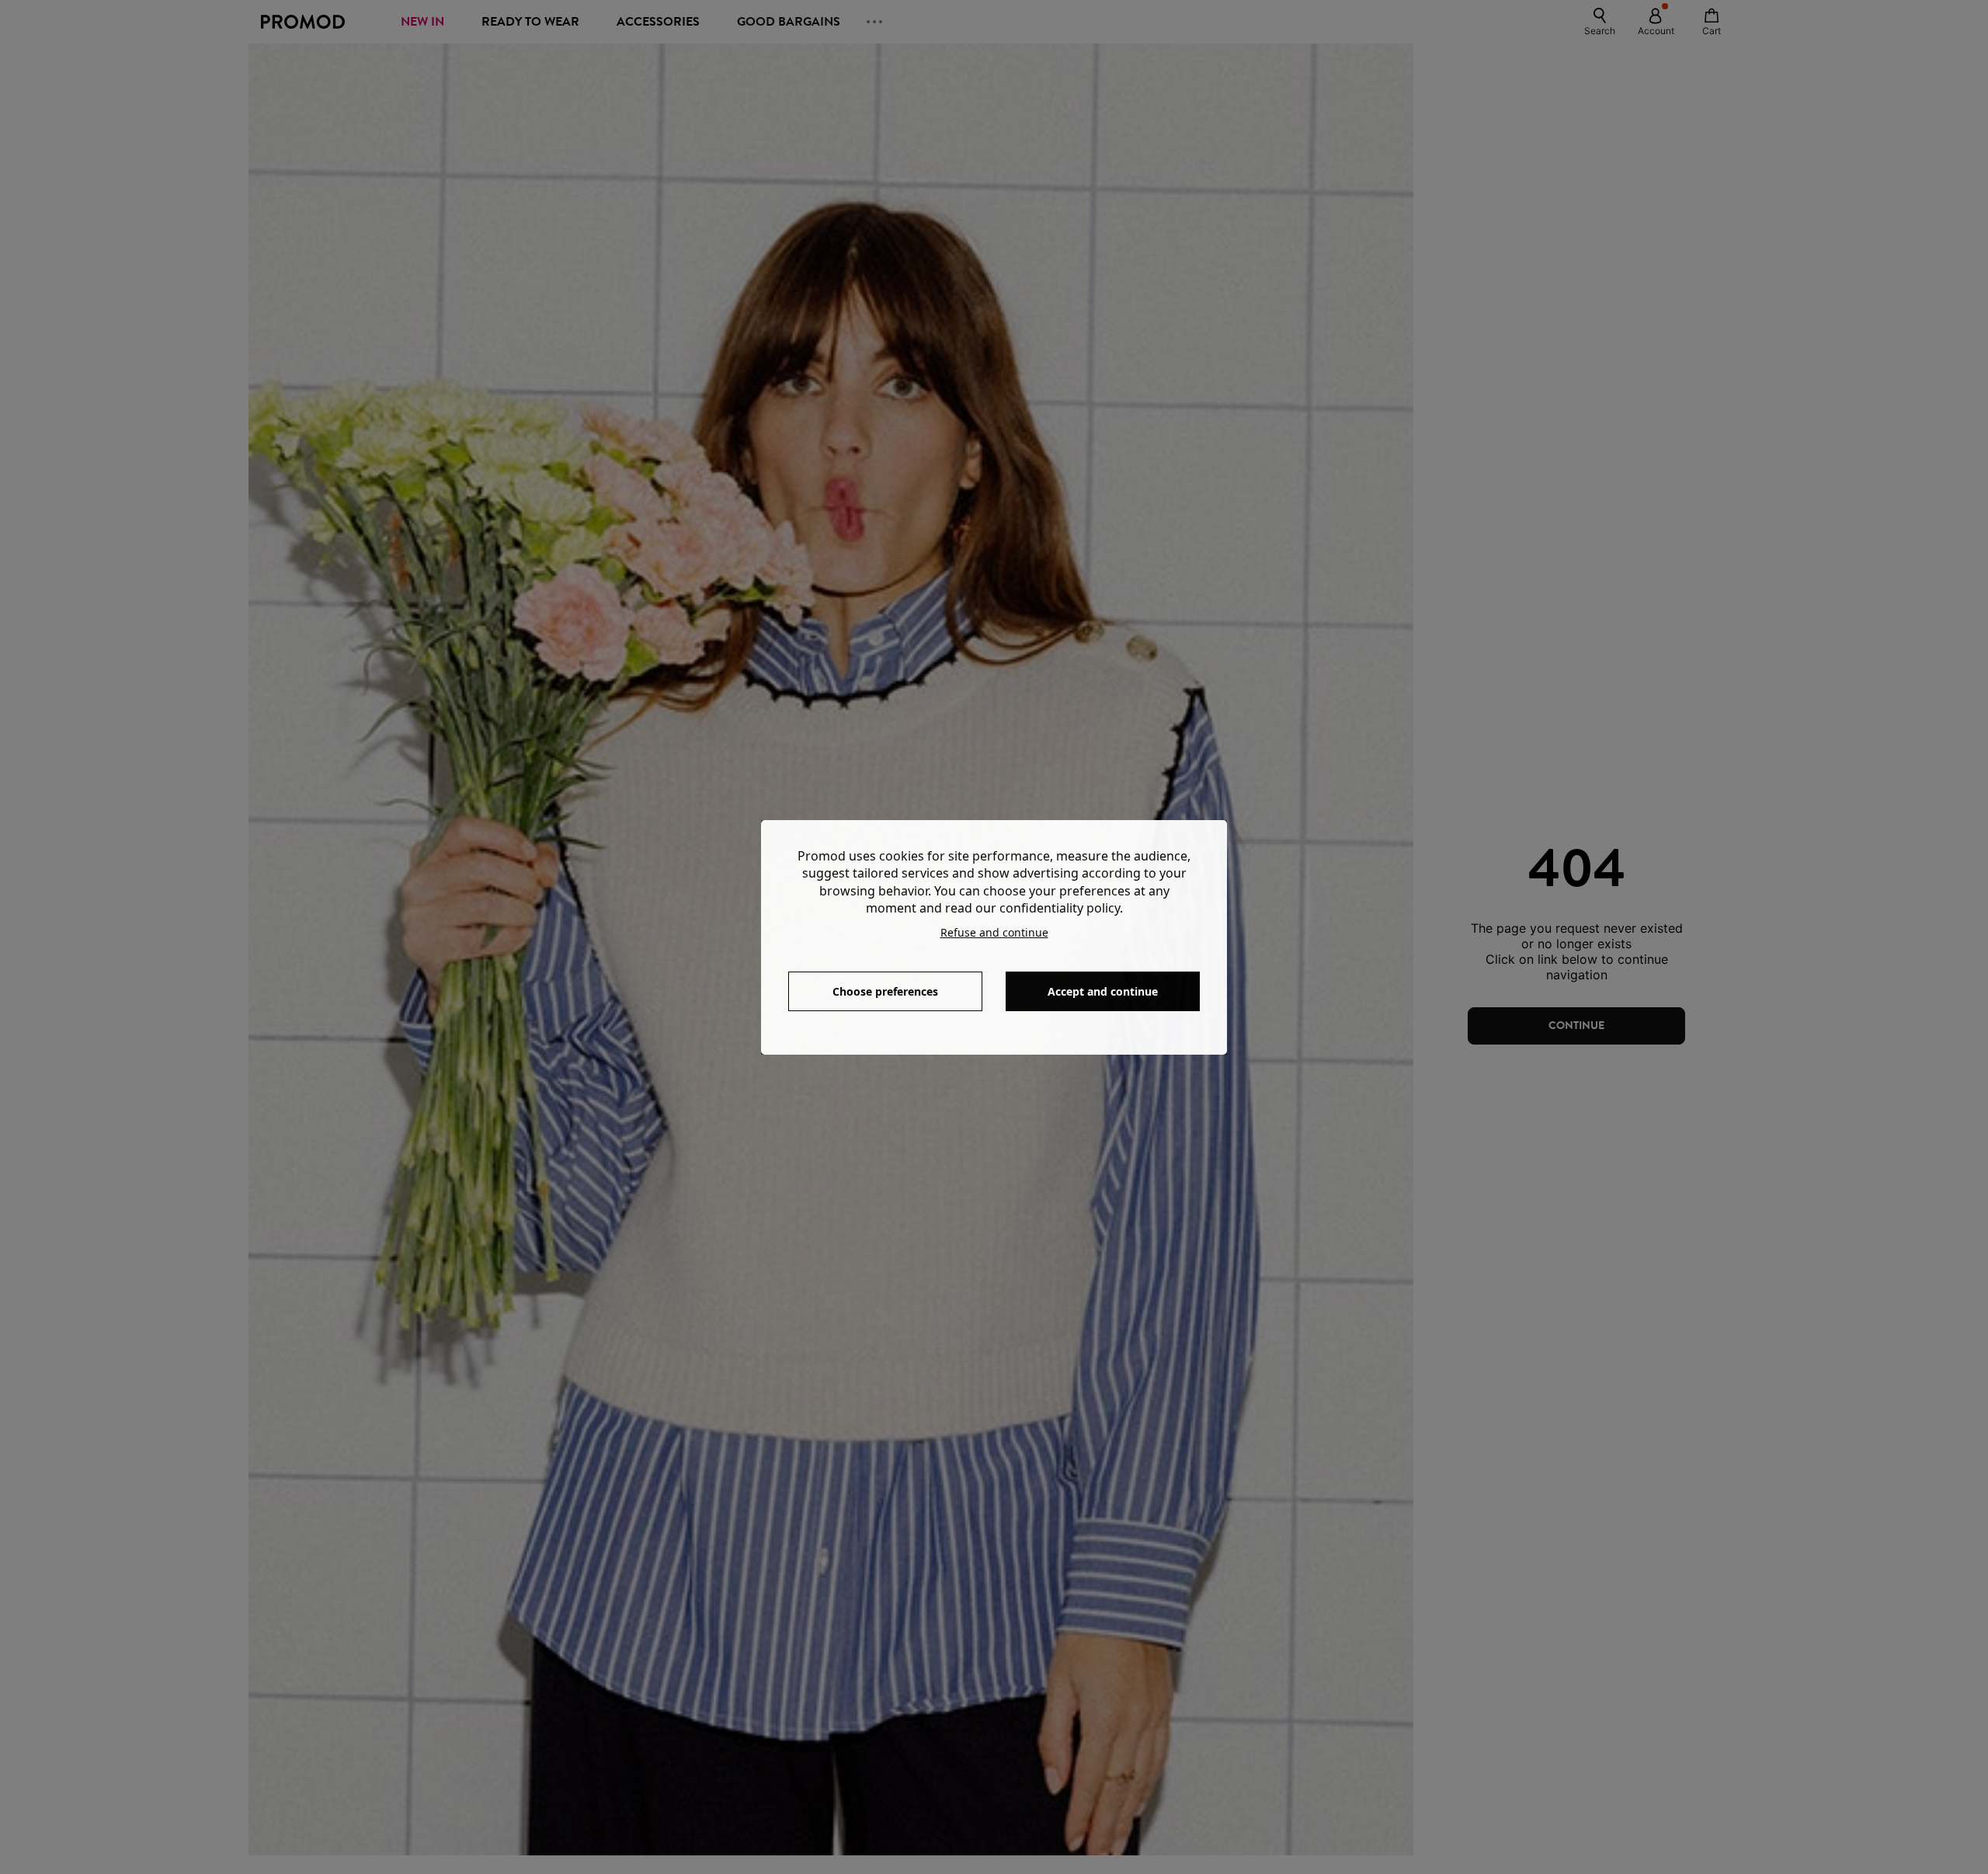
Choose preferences (885, 991)
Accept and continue (1103, 991)
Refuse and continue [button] (994, 932)
